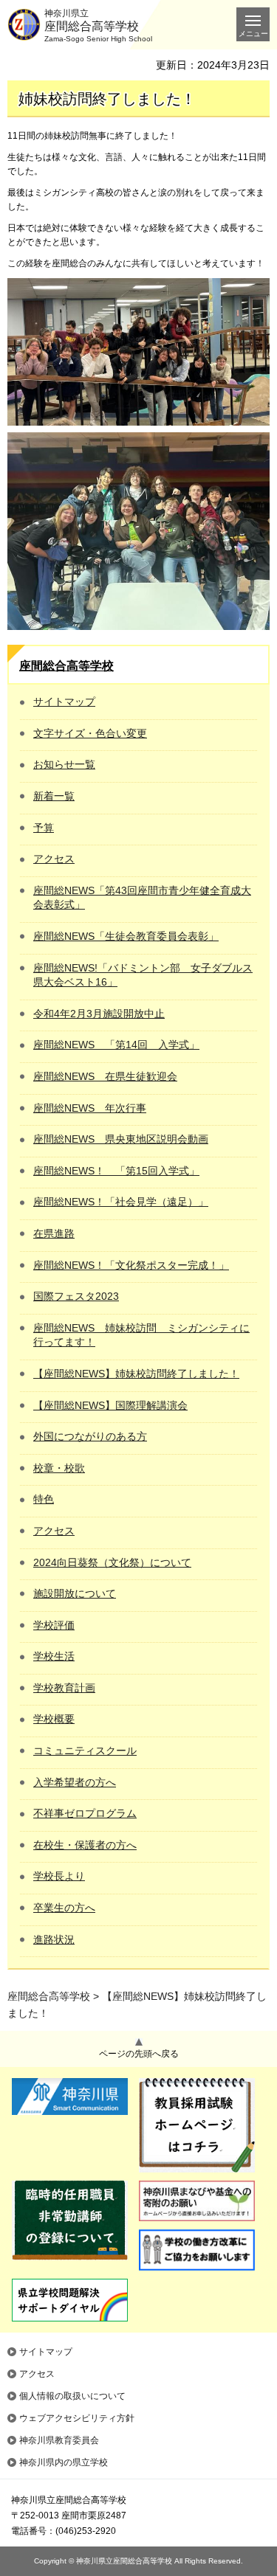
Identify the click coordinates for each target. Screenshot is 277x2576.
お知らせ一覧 (64, 764)
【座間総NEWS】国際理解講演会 (110, 1405)
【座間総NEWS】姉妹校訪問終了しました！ (136, 1374)
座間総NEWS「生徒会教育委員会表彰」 (126, 936)
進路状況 (54, 1939)
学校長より (59, 1876)
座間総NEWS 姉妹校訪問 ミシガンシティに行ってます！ (141, 1335)
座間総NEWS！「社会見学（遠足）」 (121, 1202)
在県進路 (54, 1233)
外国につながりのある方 (90, 1436)
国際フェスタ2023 (76, 1296)
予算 (44, 828)
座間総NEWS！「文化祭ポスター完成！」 (131, 1265)
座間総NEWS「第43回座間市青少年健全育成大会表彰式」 (142, 898)
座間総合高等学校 (66, 666)
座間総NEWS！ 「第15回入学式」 (116, 1171)
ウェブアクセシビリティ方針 (77, 2418)
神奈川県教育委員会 (59, 2440)
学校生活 (54, 1656)
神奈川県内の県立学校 (64, 2462)
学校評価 (54, 1625)
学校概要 (54, 1719)
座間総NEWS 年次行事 (90, 1108)
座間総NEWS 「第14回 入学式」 (116, 1045)
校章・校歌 (59, 1468)
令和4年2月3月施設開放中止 (99, 1014)
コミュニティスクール (85, 1751)
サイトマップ (64, 702)
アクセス (54, 859)
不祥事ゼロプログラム (85, 1813)
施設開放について (75, 1593)
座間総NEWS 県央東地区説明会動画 (121, 1139)
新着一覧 (54, 796)
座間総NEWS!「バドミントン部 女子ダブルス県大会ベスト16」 (143, 975)
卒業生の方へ (64, 1908)
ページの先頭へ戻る (139, 2054)
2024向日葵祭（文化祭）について (112, 1562)
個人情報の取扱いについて (72, 2396)
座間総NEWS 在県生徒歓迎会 (105, 1076)
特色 (44, 1499)
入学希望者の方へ (75, 1782)
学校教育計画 (64, 1688)
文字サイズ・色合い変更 (90, 733)
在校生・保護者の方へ (85, 1845)
